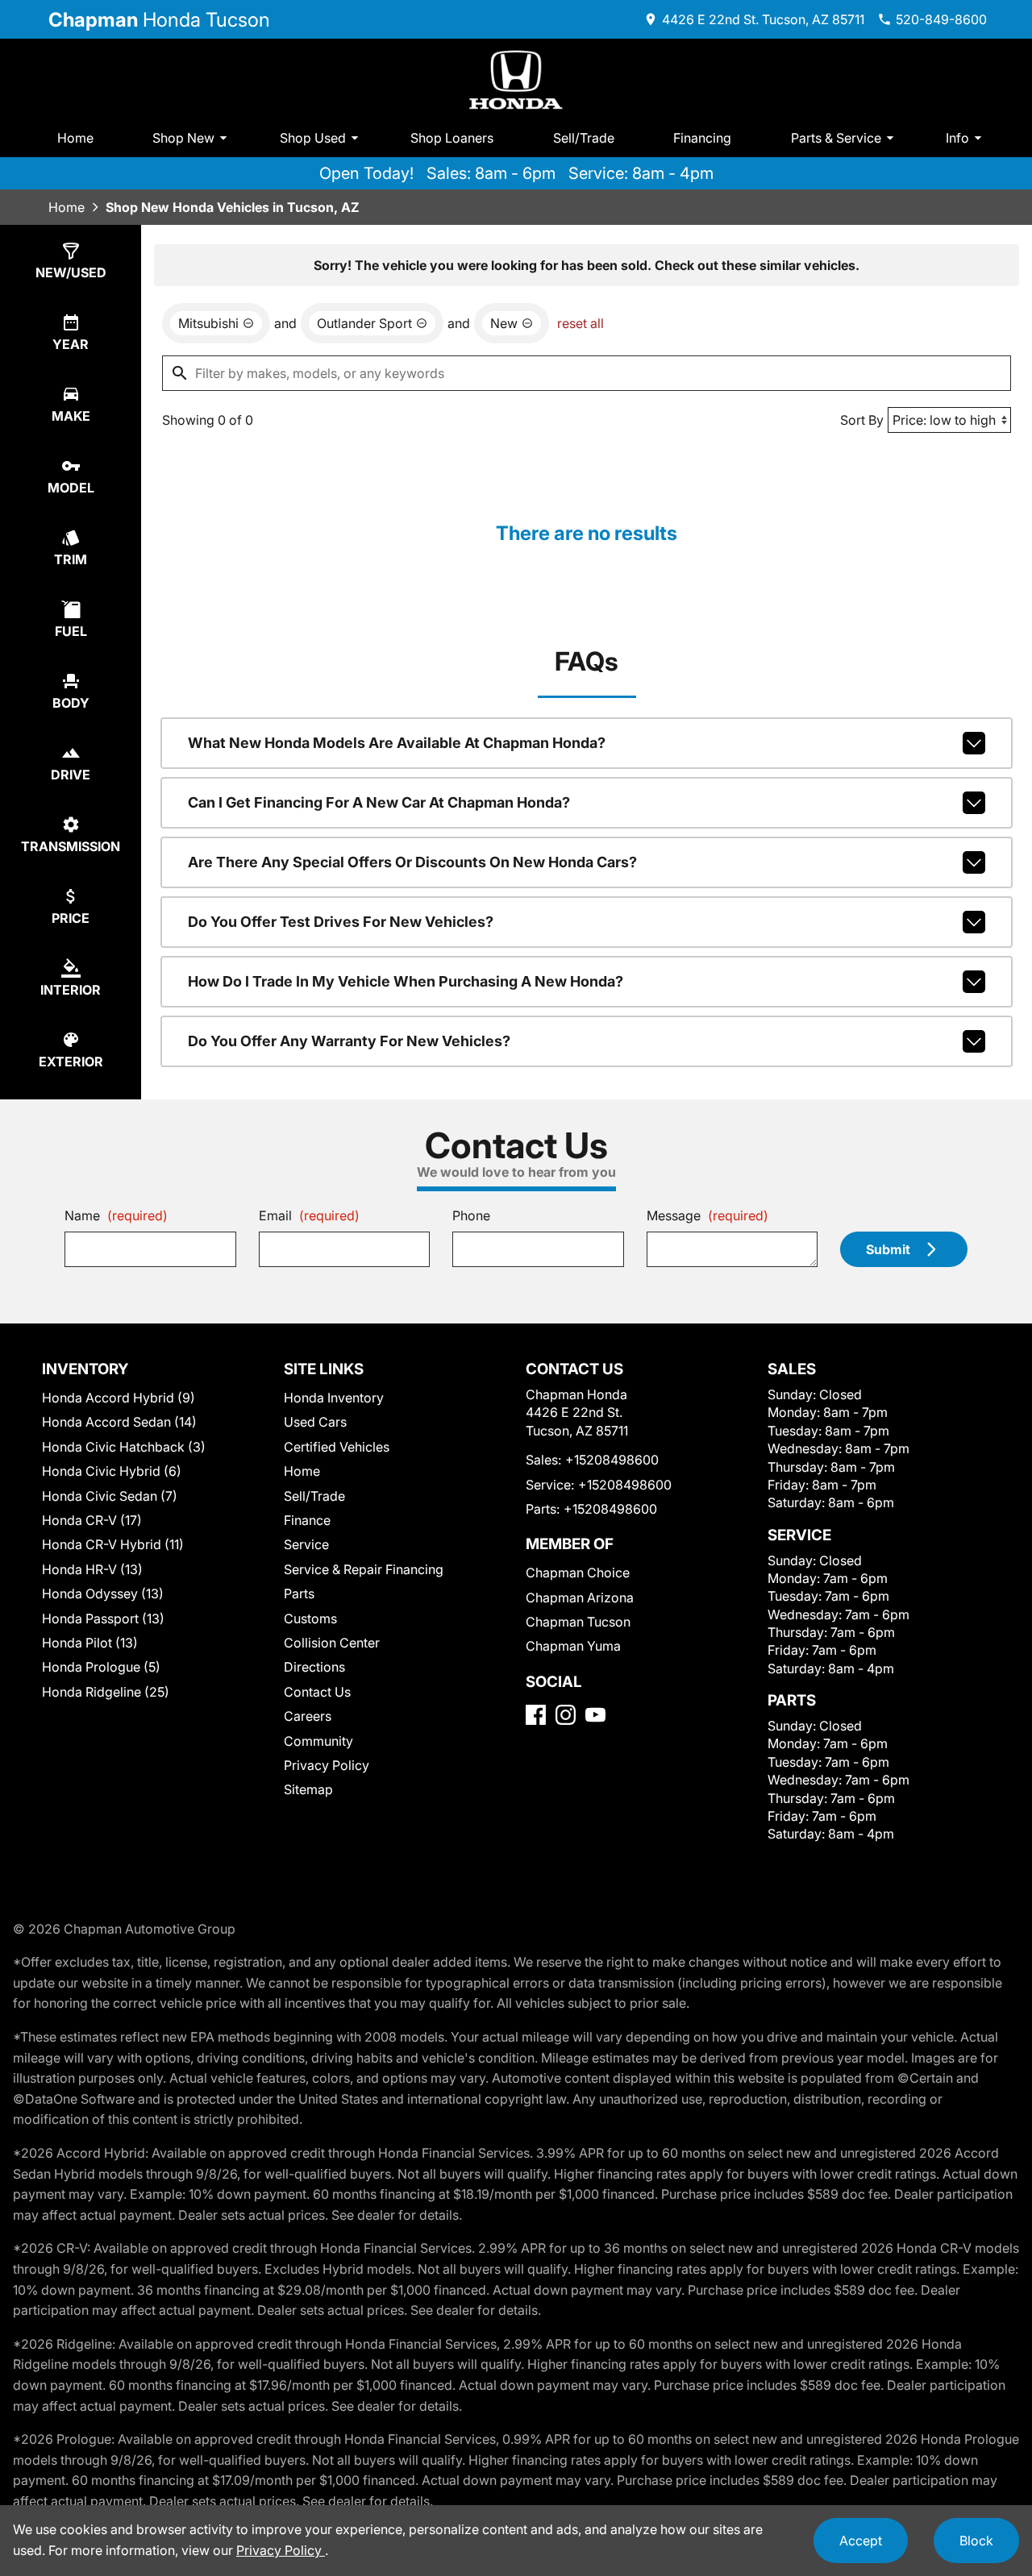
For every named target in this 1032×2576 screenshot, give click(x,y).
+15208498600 (612, 1460)
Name (116, 1215)
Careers (308, 1716)
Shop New (183, 138)
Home (75, 138)
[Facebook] (536, 1715)
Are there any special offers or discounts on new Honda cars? (412, 862)
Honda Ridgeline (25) (106, 1692)
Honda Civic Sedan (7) (110, 1496)
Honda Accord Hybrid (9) (119, 1398)
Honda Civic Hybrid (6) (112, 1471)
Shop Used (313, 138)
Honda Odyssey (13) (103, 1593)
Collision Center (332, 1643)
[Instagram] (566, 1715)
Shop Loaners (452, 138)
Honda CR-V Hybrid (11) (113, 1544)
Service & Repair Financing (364, 1569)
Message (707, 1215)
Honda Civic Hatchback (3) (124, 1447)
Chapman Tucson (578, 1622)
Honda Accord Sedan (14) (119, 1422)
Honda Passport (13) (103, 1618)
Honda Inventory (334, 1398)
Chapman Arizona (580, 1598)
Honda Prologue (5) (101, 1667)
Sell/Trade (584, 138)
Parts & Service (836, 138)
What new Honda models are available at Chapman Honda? (397, 743)
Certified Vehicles (337, 1447)
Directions (314, 1667)
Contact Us (317, 1692)
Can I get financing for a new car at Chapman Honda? (379, 802)
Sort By (862, 420)
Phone (471, 1215)
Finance (307, 1520)
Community (318, 1741)
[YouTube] (595, 1715)
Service (306, 1544)
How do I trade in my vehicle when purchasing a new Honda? (406, 981)
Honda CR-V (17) (92, 1520)
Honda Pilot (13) (90, 1643)
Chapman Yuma (573, 1646)
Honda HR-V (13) (92, 1569)
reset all (580, 323)
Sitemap (308, 1789)
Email (309, 1215)
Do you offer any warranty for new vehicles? (349, 1041)
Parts (299, 1593)
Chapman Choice (578, 1573)
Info (957, 138)
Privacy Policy (327, 1765)
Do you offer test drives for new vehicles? (341, 922)
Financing (702, 138)
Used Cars (315, 1422)
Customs (310, 1618)
